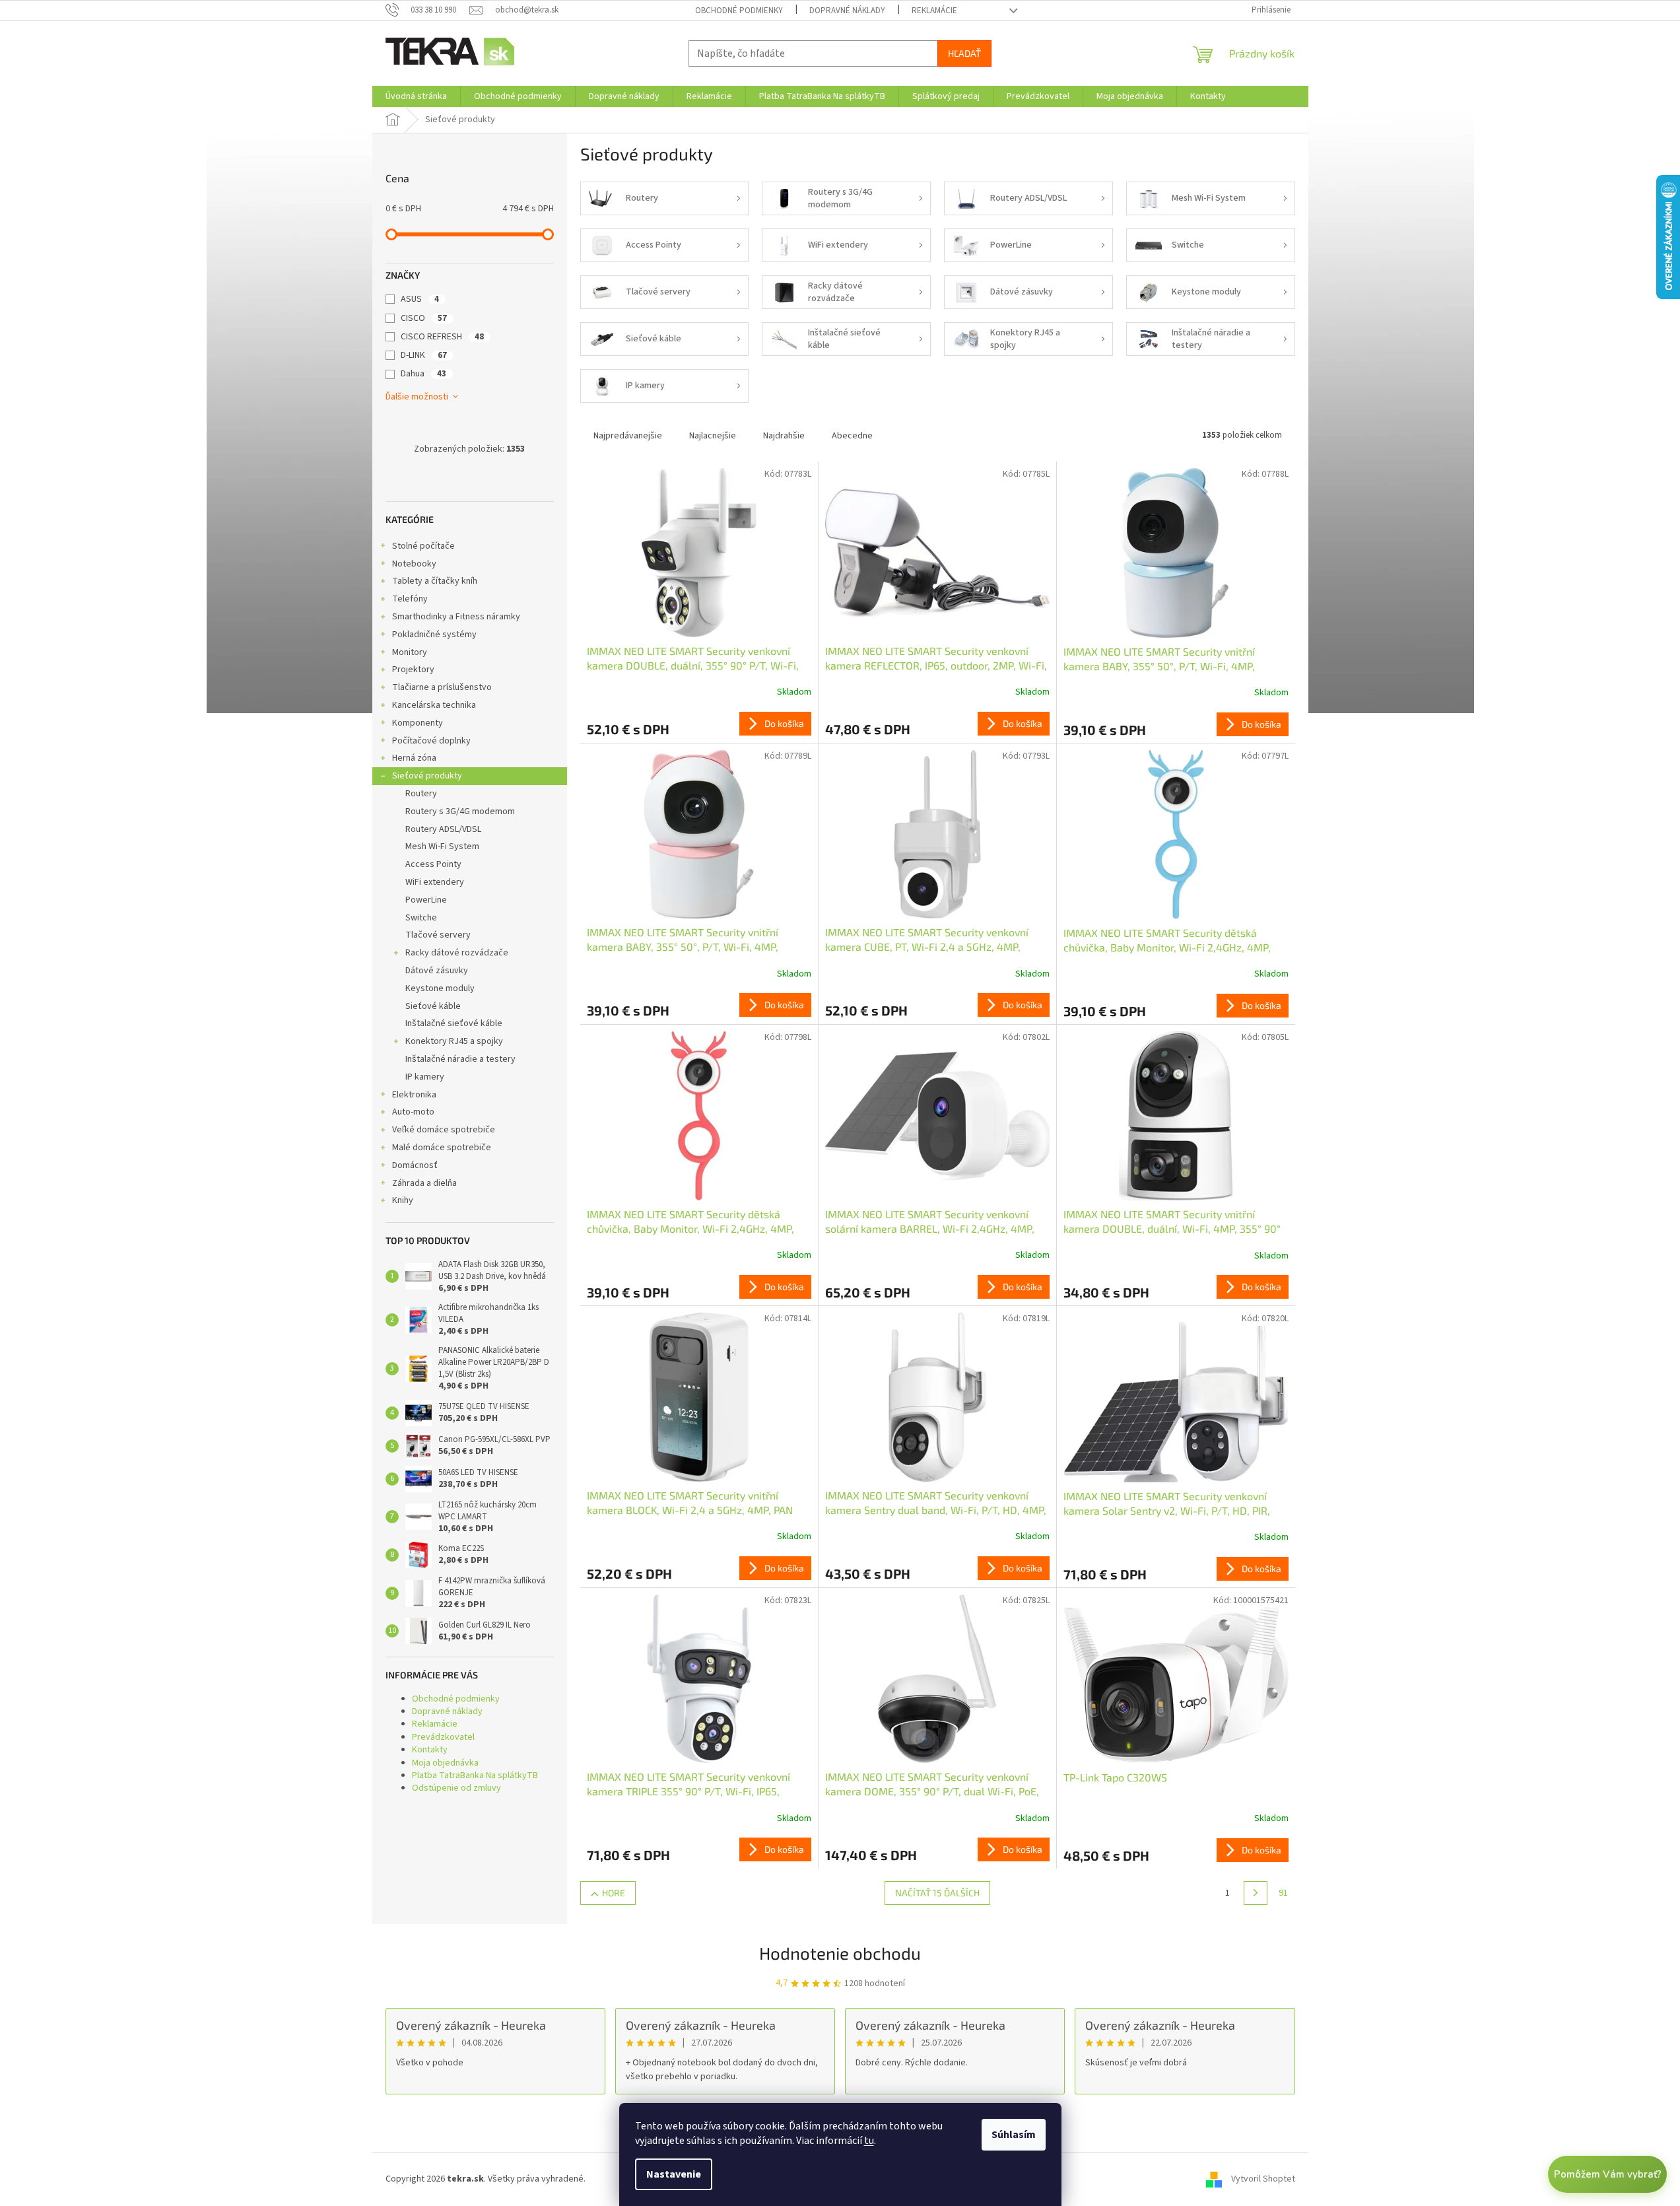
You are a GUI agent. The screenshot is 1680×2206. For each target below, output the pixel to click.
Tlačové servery (438, 935)
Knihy (403, 1200)
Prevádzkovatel (443, 1737)
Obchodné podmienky (739, 11)
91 (1283, 1893)
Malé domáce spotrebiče (442, 1148)
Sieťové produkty (427, 776)
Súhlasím (1014, 2135)
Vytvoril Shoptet (1263, 2179)
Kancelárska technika (434, 705)
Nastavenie (674, 2174)
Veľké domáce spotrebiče (444, 1130)
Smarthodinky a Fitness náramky (456, 617)
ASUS (420, 299)
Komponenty (418, 723)
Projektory (413, 670)
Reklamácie (934, 11)
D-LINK (424, 355)
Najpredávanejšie (628, 436)
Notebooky (414, 564)
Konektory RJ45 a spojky (454, 1041)
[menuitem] (416, 96)
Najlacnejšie (713, 436)
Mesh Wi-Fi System (442, 846)
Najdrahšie (784, 436)
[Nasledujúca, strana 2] (1256, 1893)
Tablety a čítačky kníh (435, 581)
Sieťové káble (433, 1006)
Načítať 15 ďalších (937, 1893)
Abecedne (852, 436)
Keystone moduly (440, 988)
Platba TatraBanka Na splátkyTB (475, 1775)
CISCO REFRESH (442, 337)
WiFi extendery (435, 882)
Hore (614, 1893)
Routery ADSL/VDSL (443, 829)
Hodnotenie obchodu (840, 1953)
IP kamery (425, 1077)
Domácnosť (415, 1165)
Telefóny (410, 599)
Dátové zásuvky (437, 971)
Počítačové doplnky (431, 741)
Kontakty (430, 1750)
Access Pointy (433, 864)
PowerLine (426, 900)
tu (869, 2141)
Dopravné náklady (847, 11)
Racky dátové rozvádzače (457, 953)
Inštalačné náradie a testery (460, 1059)
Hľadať (964, 53)
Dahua (423, 374)
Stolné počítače (423, 546)
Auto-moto (413, 1112)
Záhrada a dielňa (424, 1183)
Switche (421, 918)
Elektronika (414, 1095)
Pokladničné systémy (434, 635)
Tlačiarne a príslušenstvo (442, 687)
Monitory (410, 652)
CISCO (424, 318)
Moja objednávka (445, 1763)
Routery (421, 794)
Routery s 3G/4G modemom (460, 811)
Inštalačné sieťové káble (454, 1023)
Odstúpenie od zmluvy (456, 1788)
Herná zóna (414, 758)
